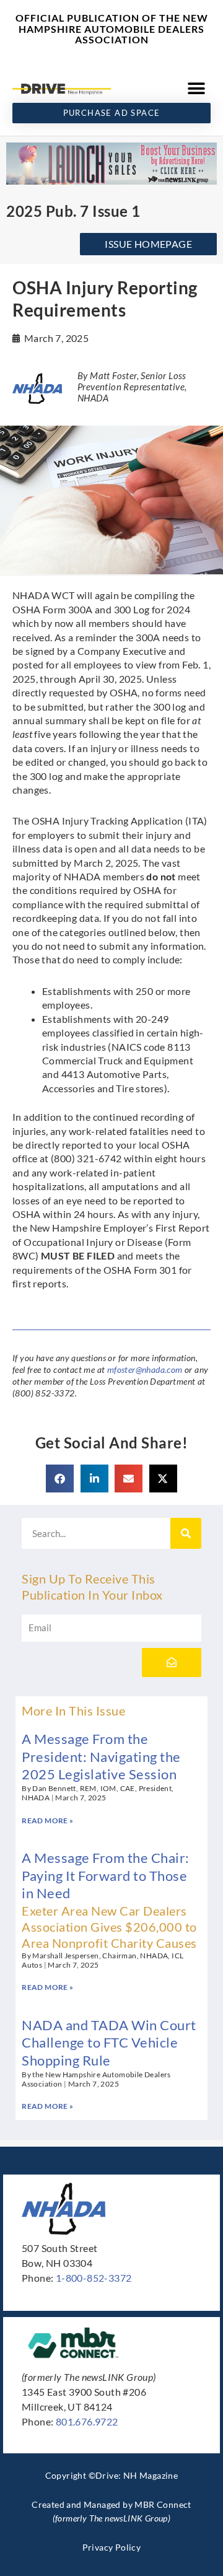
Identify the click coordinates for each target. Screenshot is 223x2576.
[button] (197, 89)
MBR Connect (163, 2504)
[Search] (186, 1533)
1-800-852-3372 (94, 2278)
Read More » (47, 1820)
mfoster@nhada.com (145, 1369)
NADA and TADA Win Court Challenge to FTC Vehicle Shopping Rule (109, 2043)
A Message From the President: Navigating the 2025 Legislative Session (101, 1756)
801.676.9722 (87, 2421)
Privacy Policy (112, 2547)
